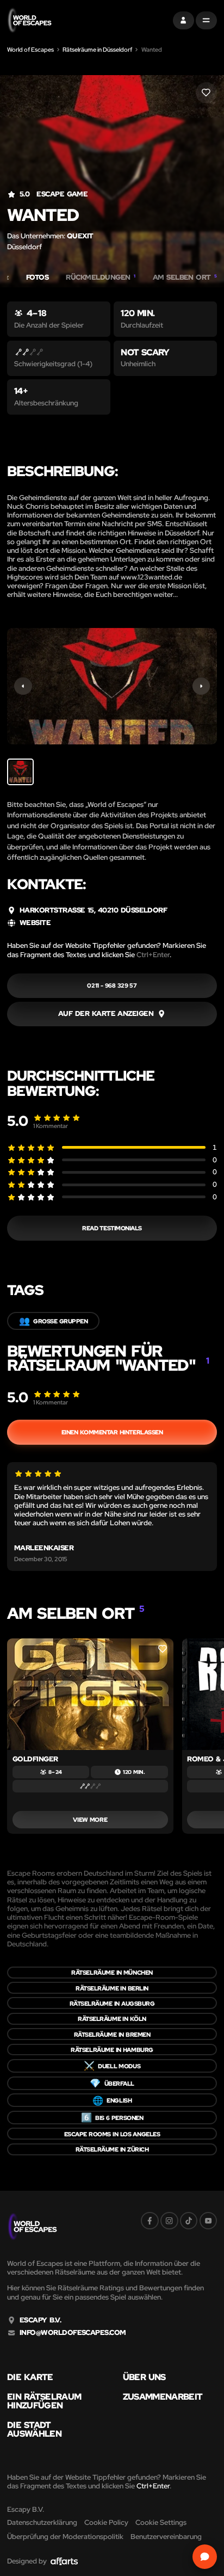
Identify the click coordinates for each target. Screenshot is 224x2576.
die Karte (30, 2377)
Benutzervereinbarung (166, 2537)
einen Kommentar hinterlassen (112, 1432)
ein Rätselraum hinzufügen (44, 2401)
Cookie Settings (161, 2522)
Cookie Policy (106, 2522)
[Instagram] (169, 2221)
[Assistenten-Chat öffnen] (205, 2557)
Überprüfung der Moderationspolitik (65, 2537)
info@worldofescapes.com (73, 2333)
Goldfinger (35, 1759)
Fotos (37, 278)
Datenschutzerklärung (42, 2522)
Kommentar (51, 1126)
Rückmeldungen (100, 278)
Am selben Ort (185, 278)
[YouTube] (209, 2221)
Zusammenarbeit (163, 2396)
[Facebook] (150, 2221)
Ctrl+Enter (153, 955)
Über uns (144, 2377)
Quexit (80, 236)
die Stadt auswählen (34, 2429)
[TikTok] (189, 2221)
